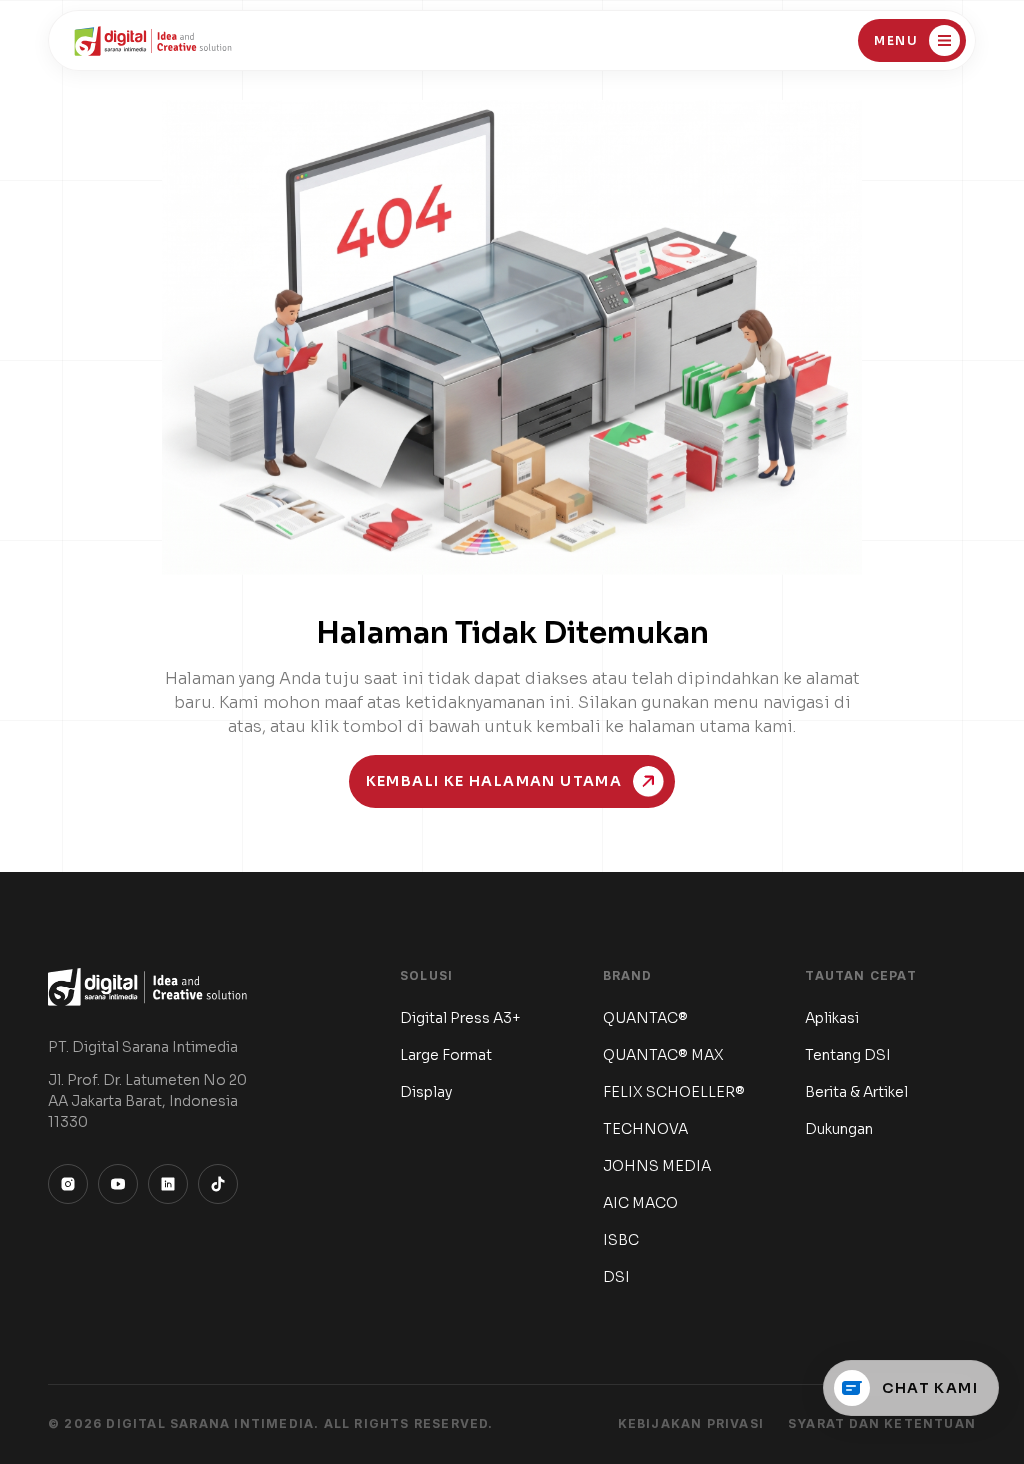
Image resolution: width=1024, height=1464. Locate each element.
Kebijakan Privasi (691, 1423)
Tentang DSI (848, 1055)
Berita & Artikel (856, 1092)
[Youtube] (118, 1184)
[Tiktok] (218, 1184)
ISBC (621, 1240)
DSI (616, 1277)
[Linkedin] (168, 1184)
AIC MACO (640, 1203)
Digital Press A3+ (460, 1018)
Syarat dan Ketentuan (882, 1423)
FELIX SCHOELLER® (674, 1092)
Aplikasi (832, 1018)
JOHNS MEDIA (657, 1166)
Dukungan (839, 1129)
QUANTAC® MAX (663, 1055)
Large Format (446, 1055)
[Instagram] (68, 1184)
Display (426, 1092)
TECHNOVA (645, 1129)
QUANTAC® (645, 1018)
